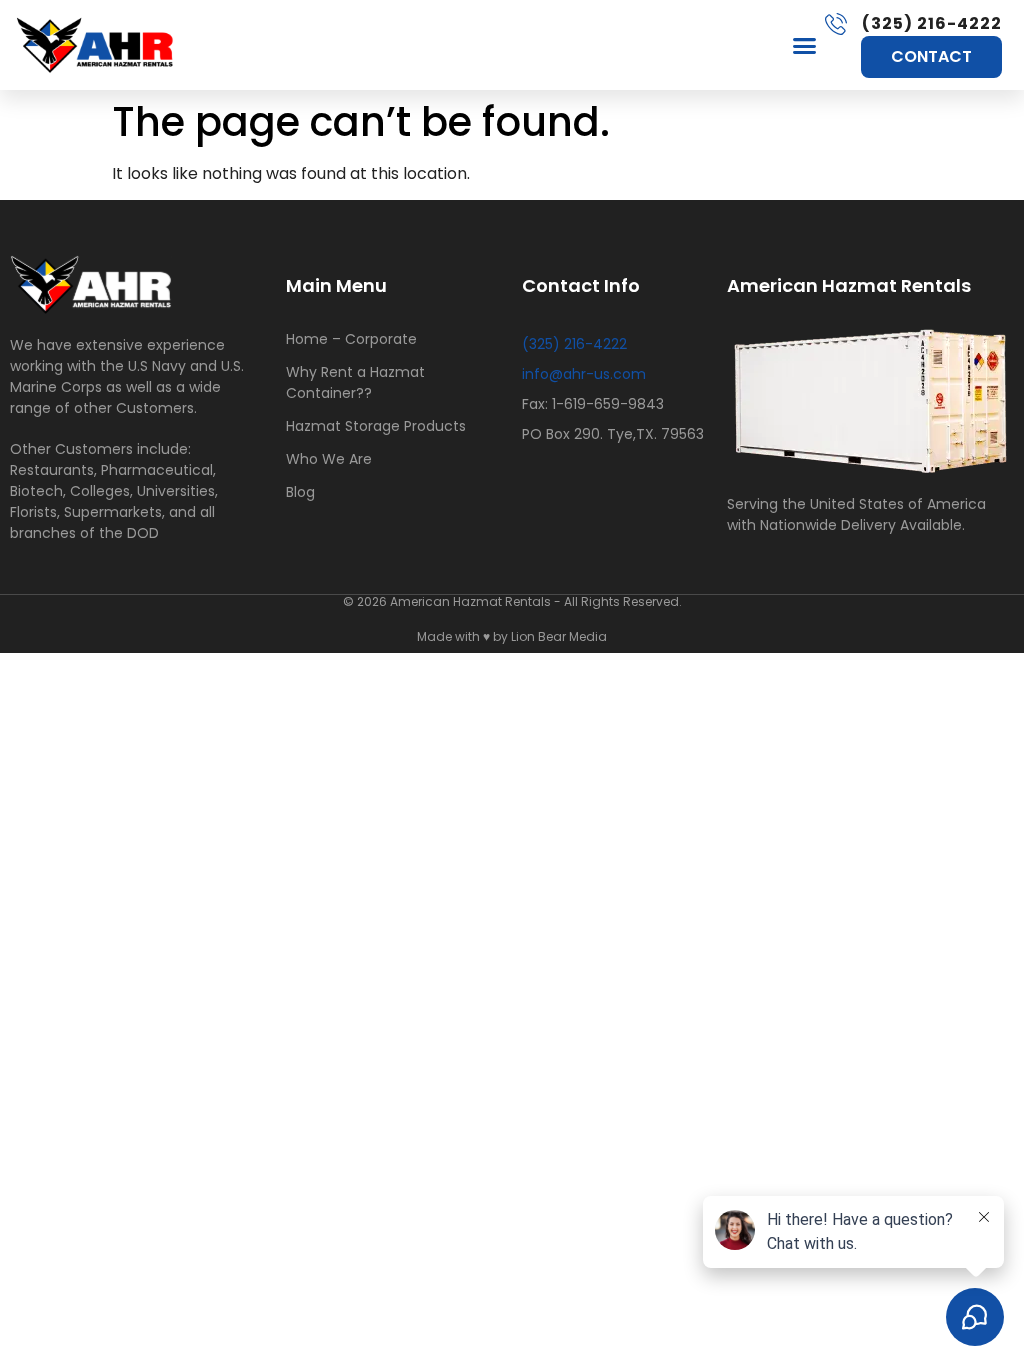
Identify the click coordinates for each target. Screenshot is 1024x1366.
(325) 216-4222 (574, 344)
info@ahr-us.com (584, 374)
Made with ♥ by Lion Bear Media (512, 636)
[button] (805, 45)
